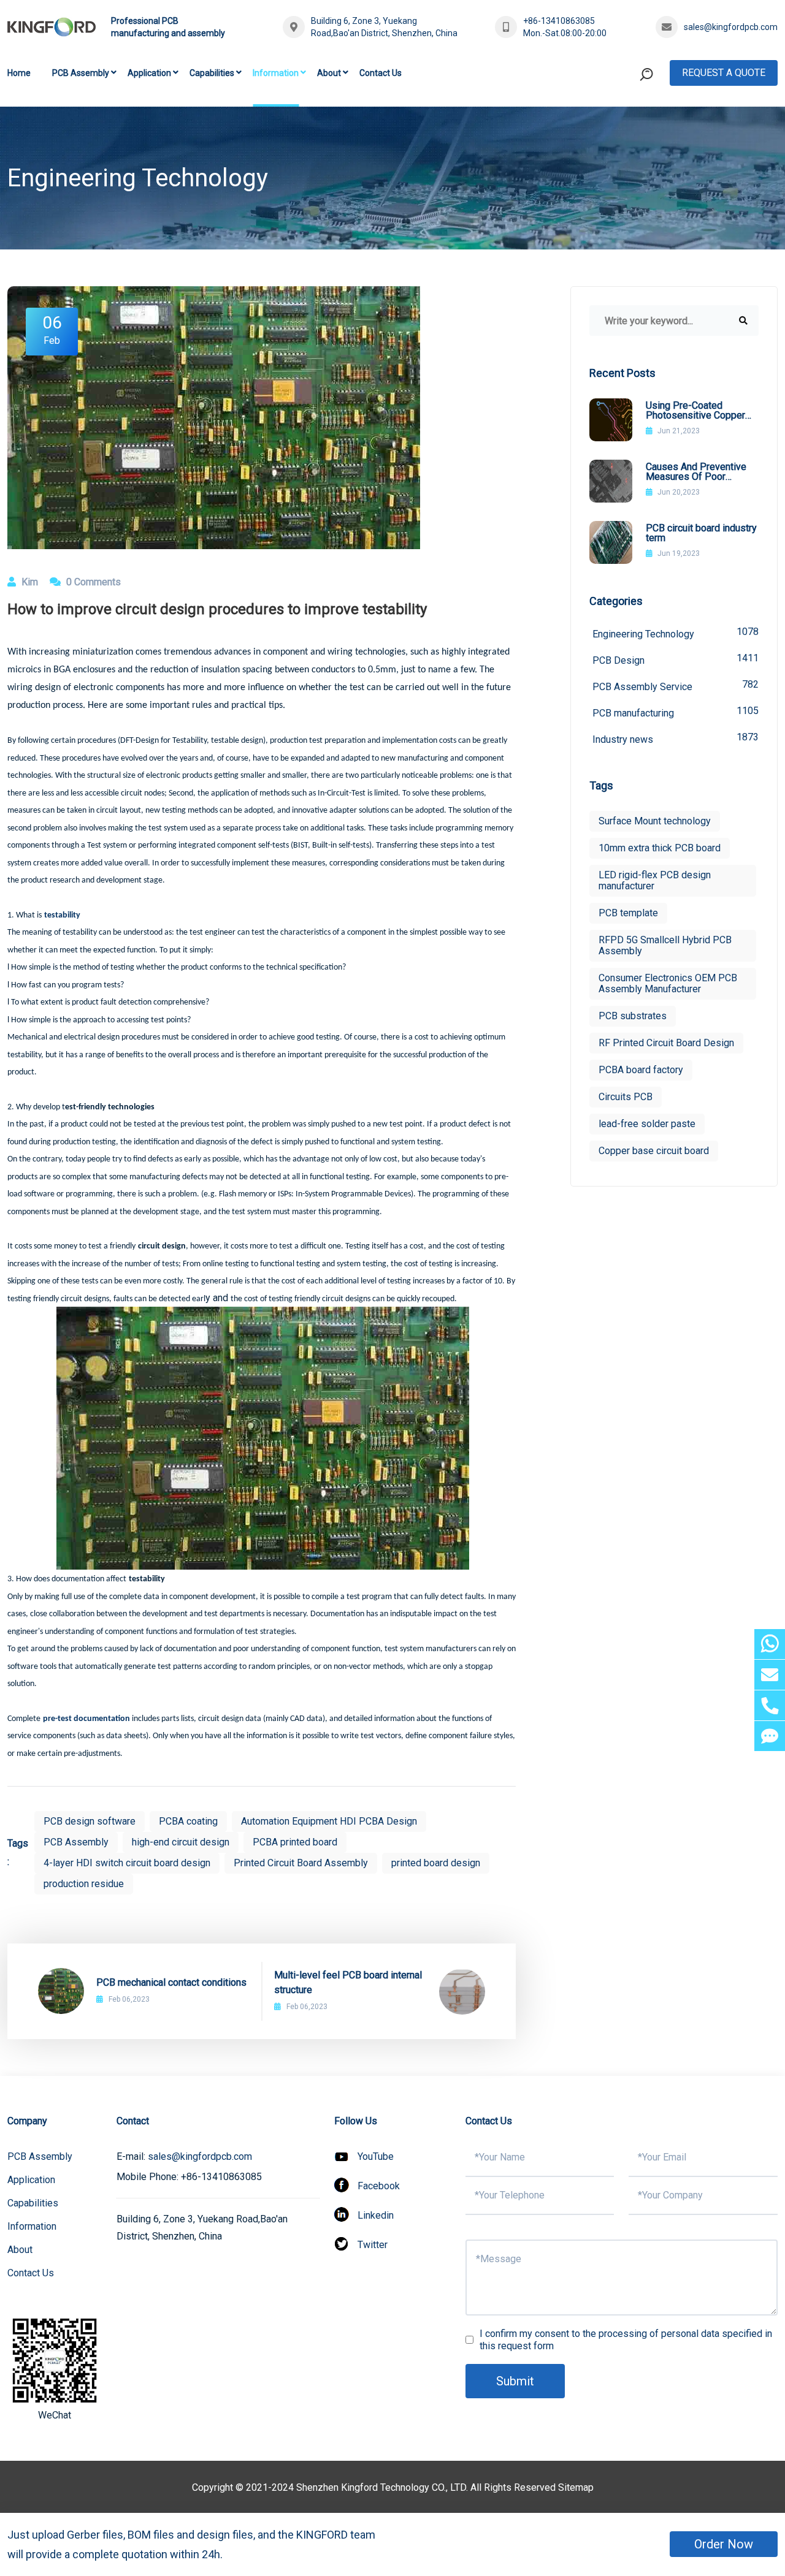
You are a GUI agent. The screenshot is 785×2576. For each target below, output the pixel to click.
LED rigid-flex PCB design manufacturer (655, 880)
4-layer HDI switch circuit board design (127, 1863)
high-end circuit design (181, 1842)
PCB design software (90, 1821)
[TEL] (770, 1705)
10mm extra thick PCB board (660, 848)
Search (623, 125)
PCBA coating (188, 1821)
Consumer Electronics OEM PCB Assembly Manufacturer (668, 983)
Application (149, 73)
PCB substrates (633, 1016)
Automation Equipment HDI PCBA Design (329, 1821)
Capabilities (212, 73)
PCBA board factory (641, 1070)
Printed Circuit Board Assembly (301, 1863)
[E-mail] (770, 1675)
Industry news (676, 738)
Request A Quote (724, 73)
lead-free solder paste (647, 1124)
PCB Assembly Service (676, 686)
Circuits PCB (626, 1097)
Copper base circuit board (654, 1151)
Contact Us (381, 73)
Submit (515, 2381)
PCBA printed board (295, 1842)
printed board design (436, 1863)
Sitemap (576, 2487)
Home (19, 73)
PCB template (628, 913)
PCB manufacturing (676, 712)
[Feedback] (770, 1736)
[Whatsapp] (770, 1644)
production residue (84, 1884)
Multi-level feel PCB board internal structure (348, 1982)
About (329, 73)
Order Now (724, 2544)
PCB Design (676, 659)
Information (276, 73)
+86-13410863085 (559, 21)
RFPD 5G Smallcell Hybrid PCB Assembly (665, 945)
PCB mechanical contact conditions (171, 1982)
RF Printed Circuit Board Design (666, 1043)
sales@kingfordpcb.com (731, 27)
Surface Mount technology (655, 821)
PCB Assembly (81, 73)
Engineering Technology (676, 633)
